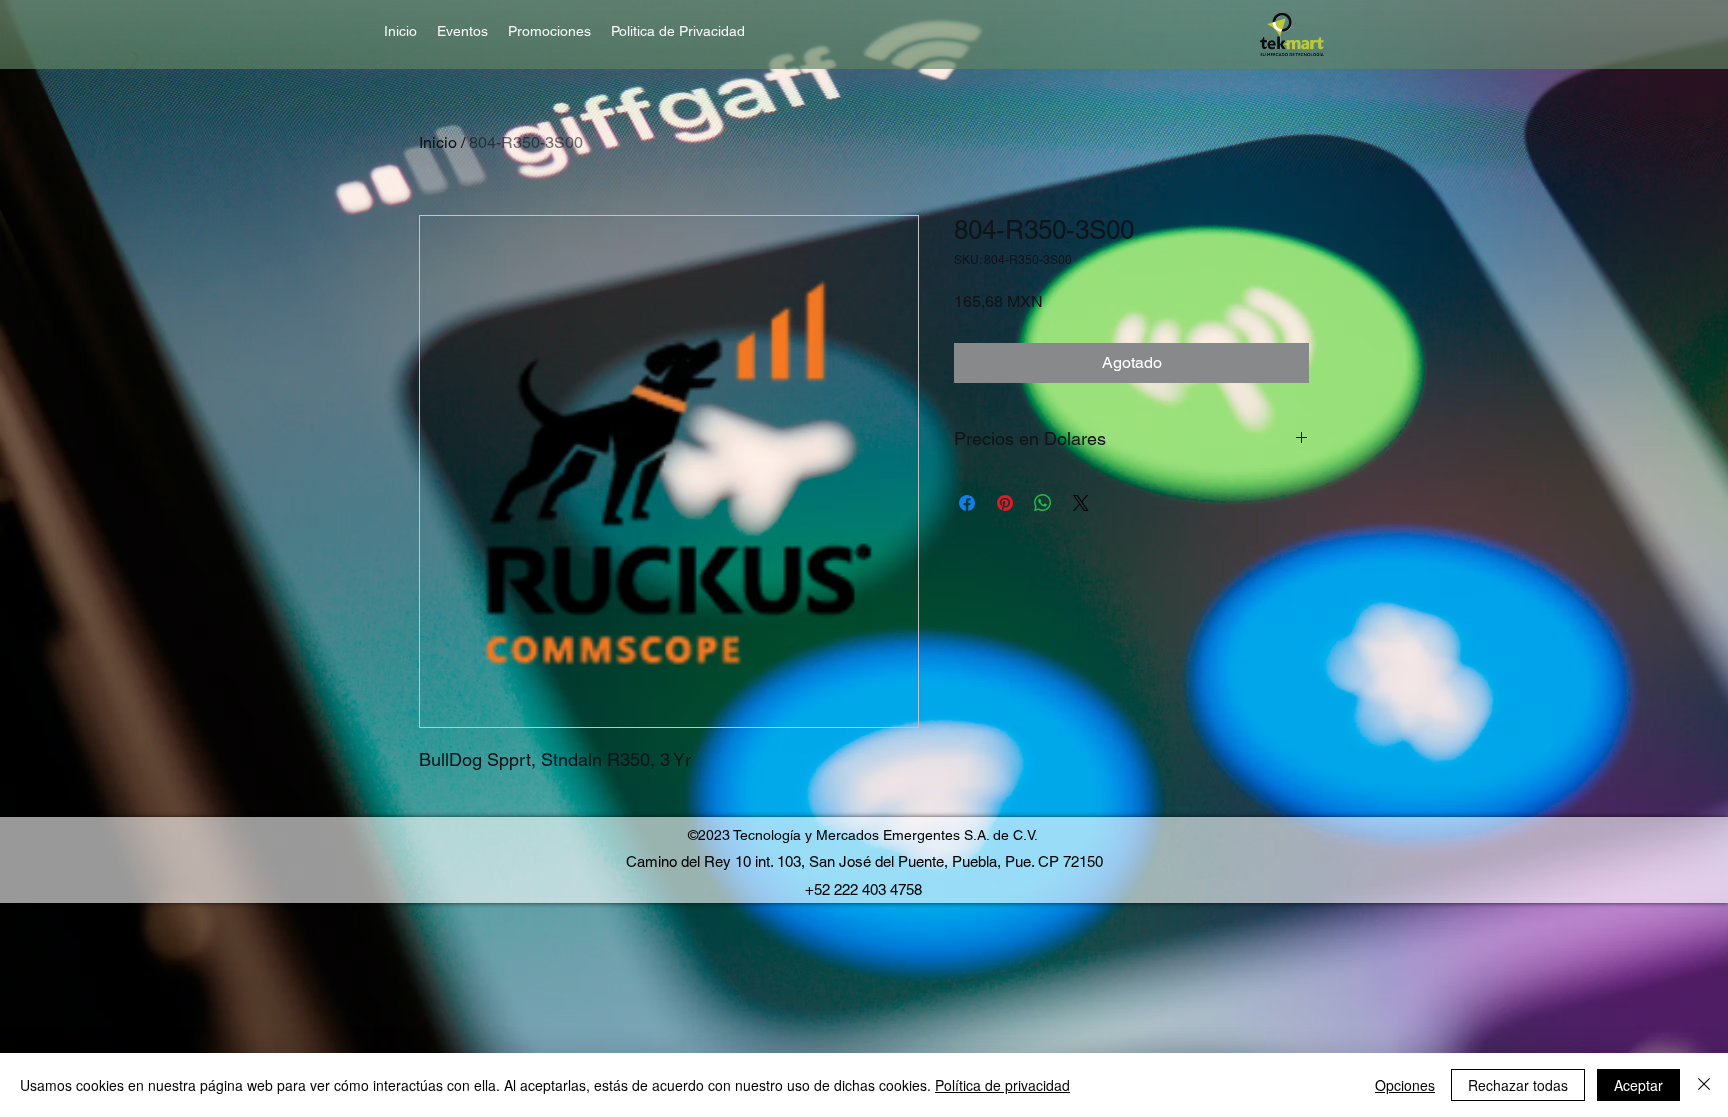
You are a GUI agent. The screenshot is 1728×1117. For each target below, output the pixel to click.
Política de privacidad (1002, 1085)
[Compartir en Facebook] (967, 503)
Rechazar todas (1518, 1085)
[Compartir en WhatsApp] (1043, 503)
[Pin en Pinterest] (1005, 503)
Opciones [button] (1405, 1085)
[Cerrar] (1704, 1085)
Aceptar (1638, 1085)
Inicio (438, 142)
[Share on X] (1081, 503)
